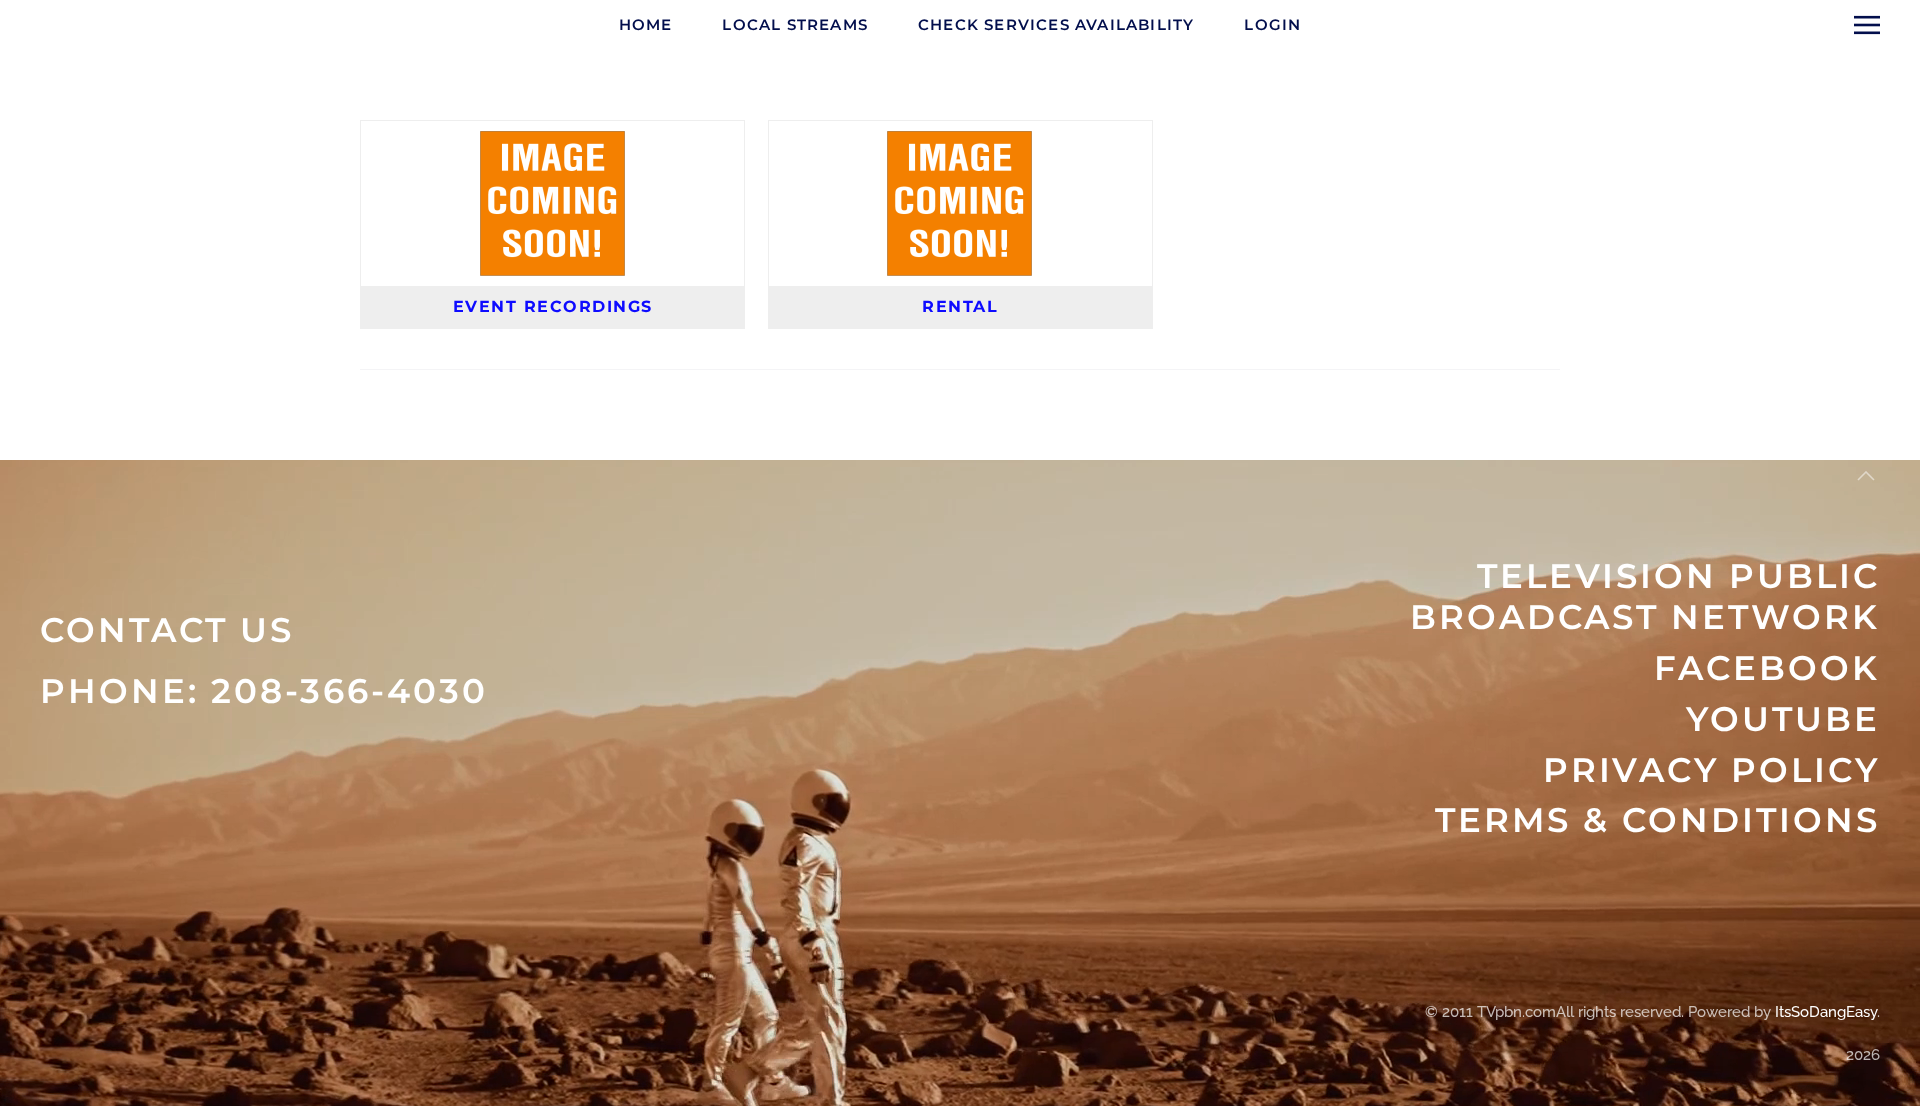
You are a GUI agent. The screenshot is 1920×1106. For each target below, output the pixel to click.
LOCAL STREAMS (795, 24)
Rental (960, 306)
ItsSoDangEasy (1826, 1012)
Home (646, 24)
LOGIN (1272, 24)
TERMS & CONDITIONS (1657, 820)
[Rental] (960, 142)
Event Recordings (553, 306)
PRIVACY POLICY (1711, 770)
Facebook (1767, 668)
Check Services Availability (1056, 24)
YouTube (1783, 719)
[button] (1867, 25)
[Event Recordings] (553, 142)
